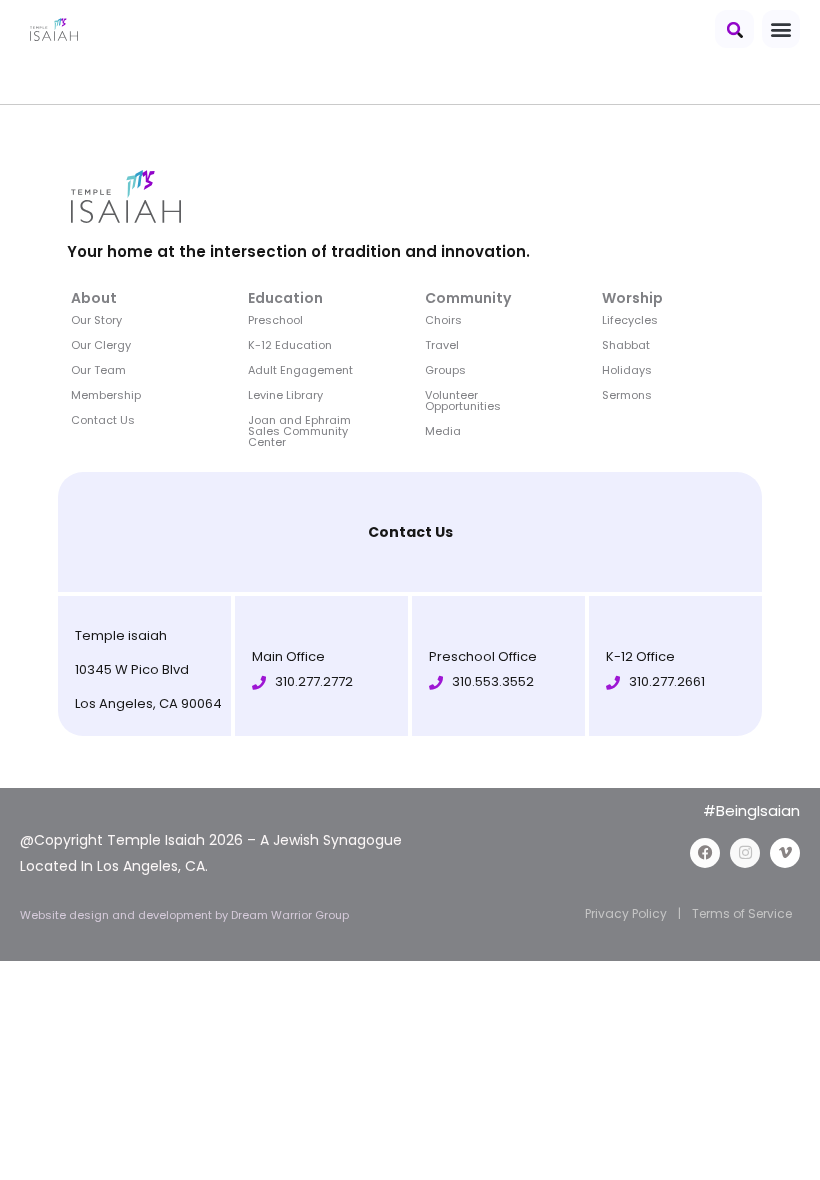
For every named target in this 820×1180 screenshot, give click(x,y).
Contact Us (103, 420)
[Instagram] (745, 853)
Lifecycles (630, 320)
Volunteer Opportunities (463, 400)
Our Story (96, 320)
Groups (445, 370)
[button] (734, 29)
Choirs (443, 320)
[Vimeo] (785, 853)
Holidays (627, 370)
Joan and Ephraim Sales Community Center (299, 431)
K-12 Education (290, 345)
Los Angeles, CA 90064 (148, 703)
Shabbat (626, 345)
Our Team (98, 370)
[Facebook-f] (705, 853)
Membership (106, 395)
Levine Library (285, 395)
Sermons (627, 395)
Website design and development (117, 915)
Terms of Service (742, 913)
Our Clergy (101, 345)
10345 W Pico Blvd (132, 669)
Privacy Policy (626, 913)
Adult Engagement (300, 370)
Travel (442, 345)
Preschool (275, 320)
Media (443, 431)
